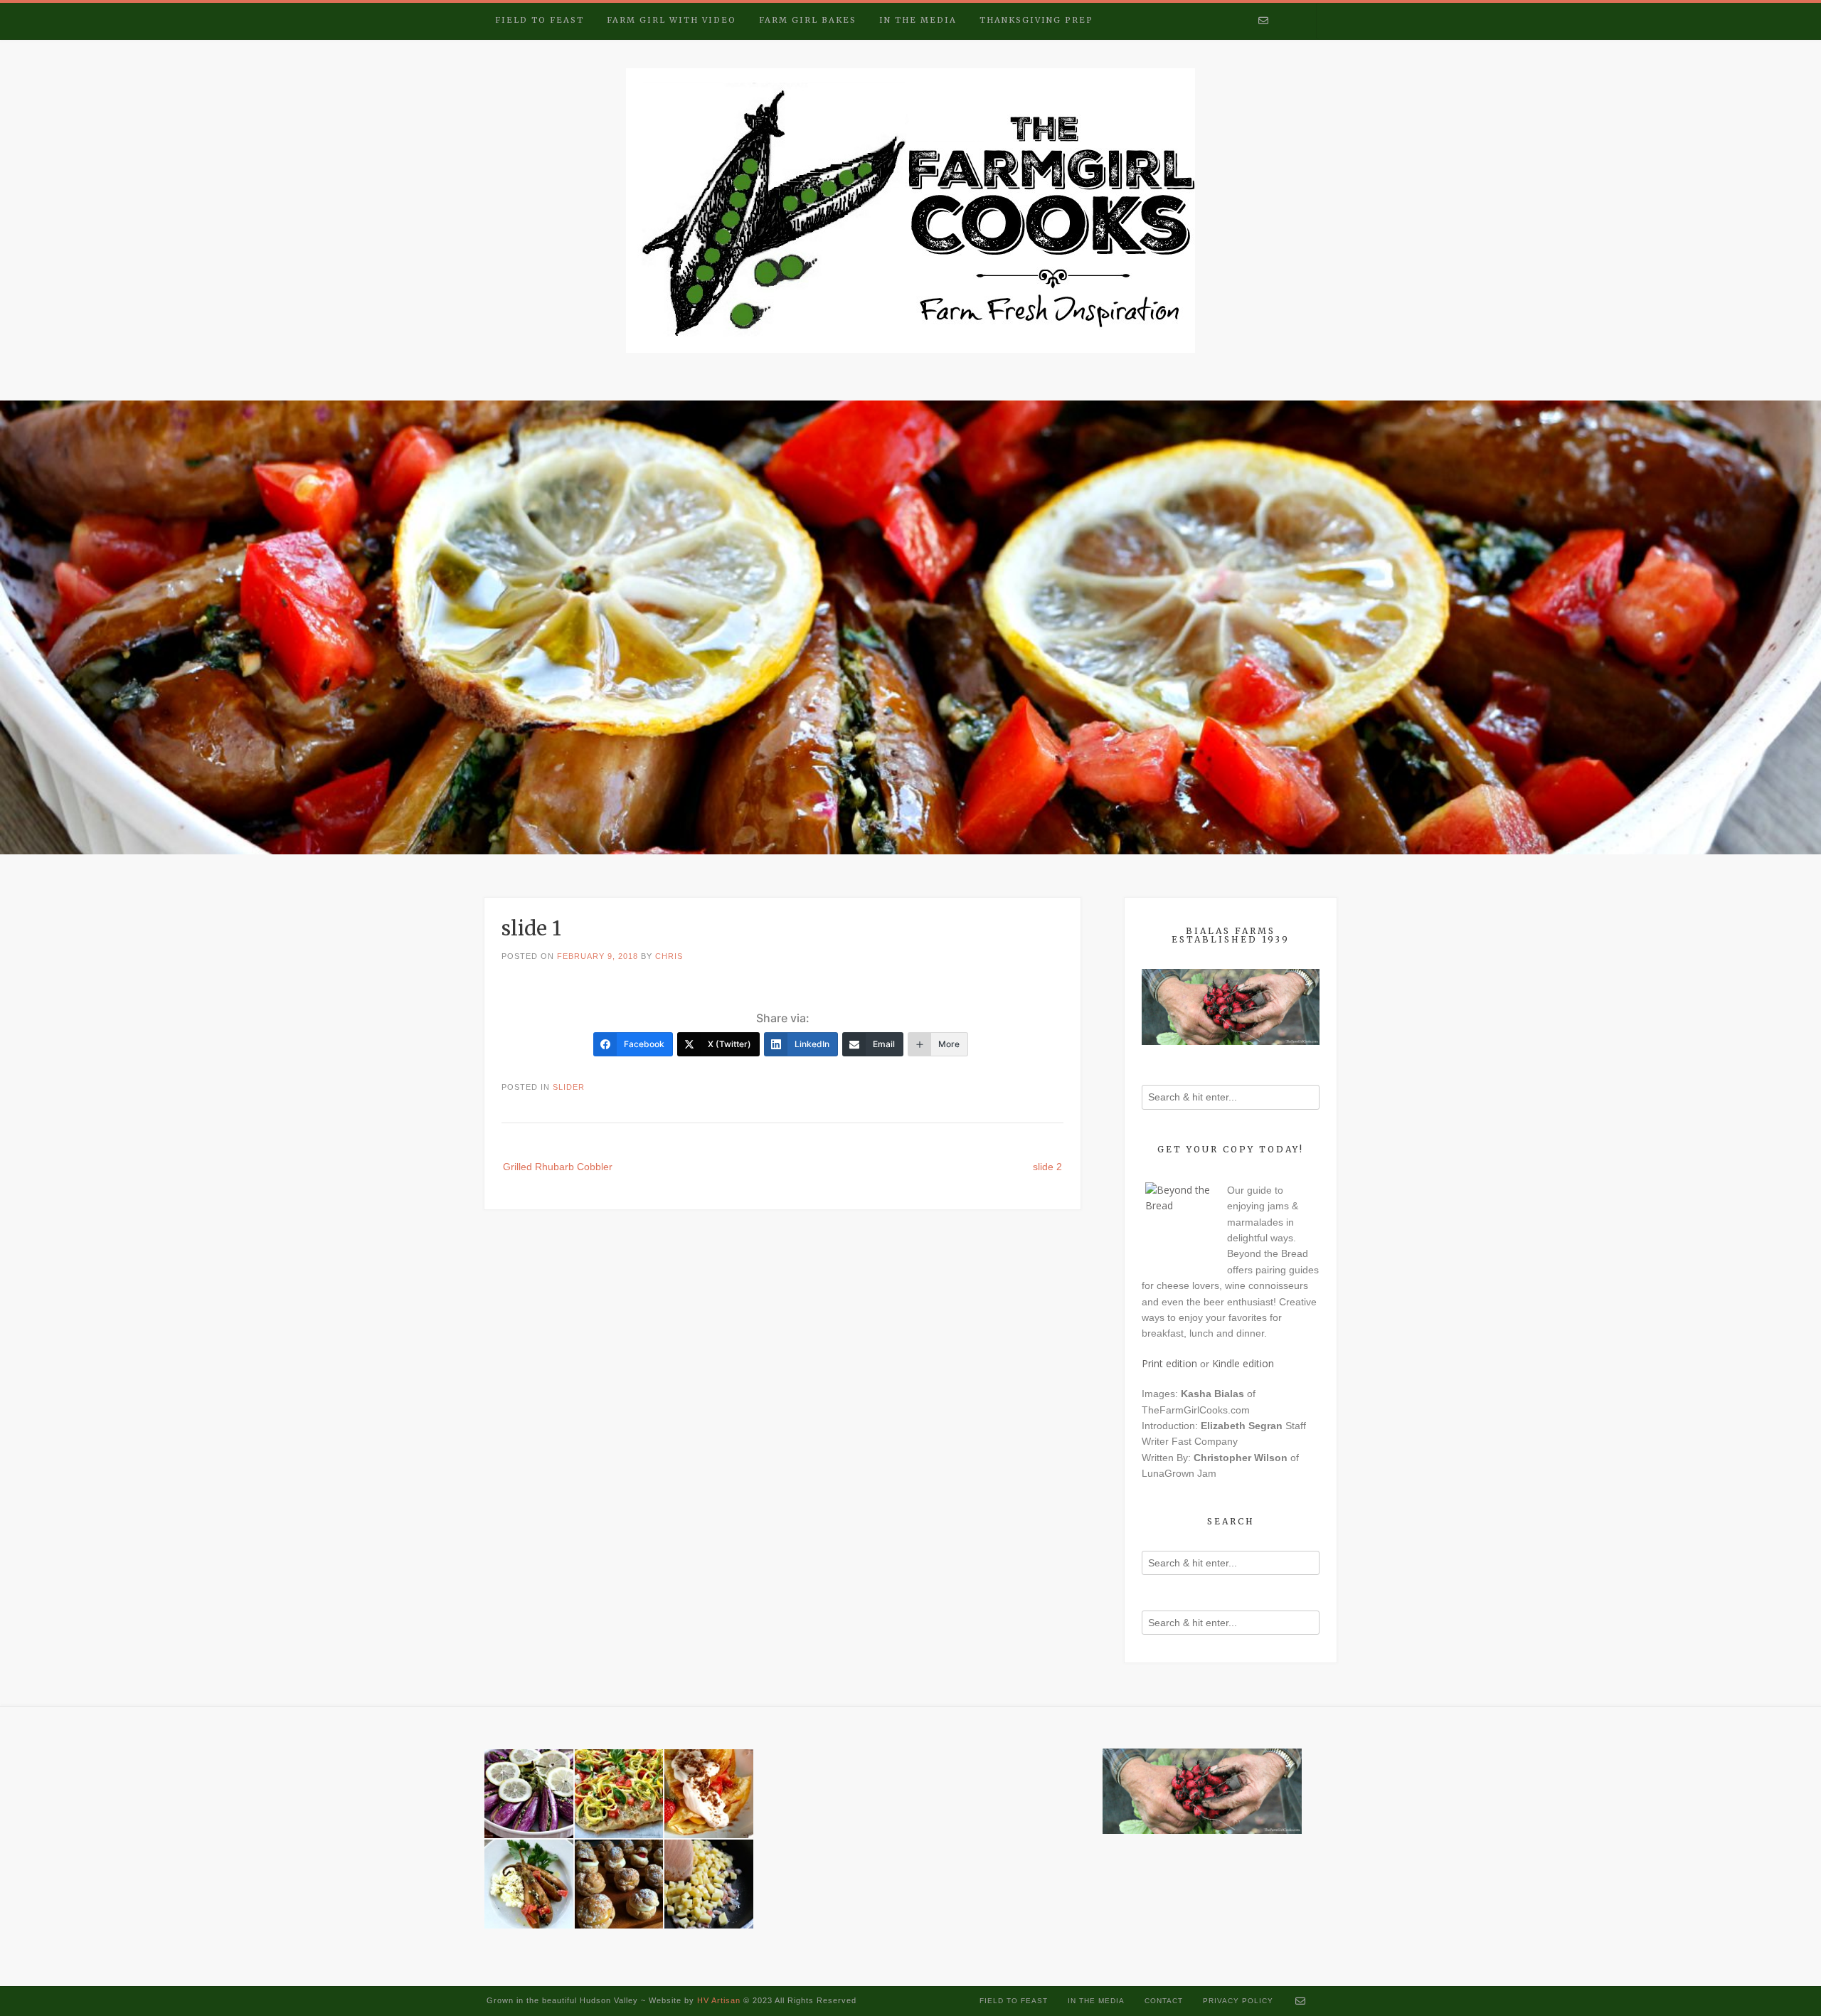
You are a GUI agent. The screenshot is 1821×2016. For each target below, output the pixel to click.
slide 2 (1047, 1167)
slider (569, 1087)
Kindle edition (1243, 1363)
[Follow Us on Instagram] (1301, 21)
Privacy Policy (1238, 2001)
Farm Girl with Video (671, 20)
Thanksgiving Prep (1036, 20)
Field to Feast (540, 20)
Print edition (1169, 1363)
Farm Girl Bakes (808, 20)
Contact (1164, 2001)
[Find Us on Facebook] (1283, 21)
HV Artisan (717, 2000)
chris (669, 956)
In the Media (918, 20)
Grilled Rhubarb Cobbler (558, 1167)
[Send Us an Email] (1263, 21)
